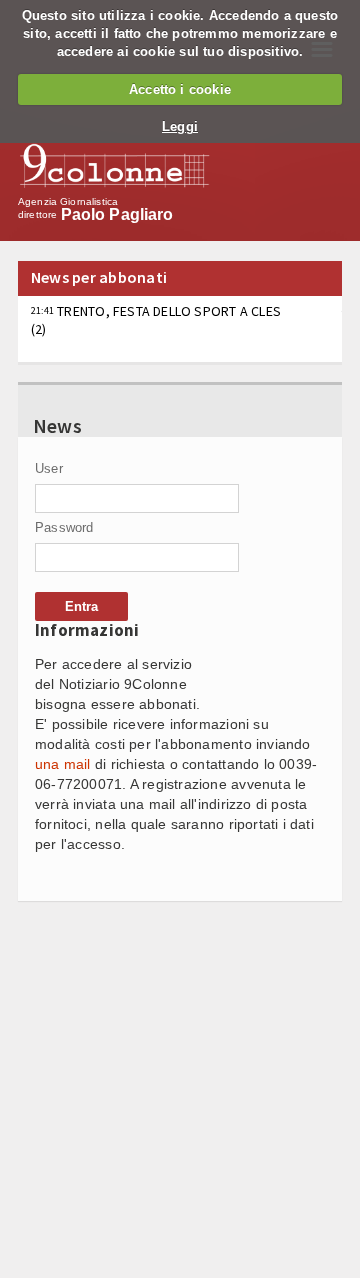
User (49, 468)
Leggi (180, 126)
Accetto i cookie (180, 89)
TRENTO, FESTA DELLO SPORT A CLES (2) (156, 320)
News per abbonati (99, 277)
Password (64, 527)
